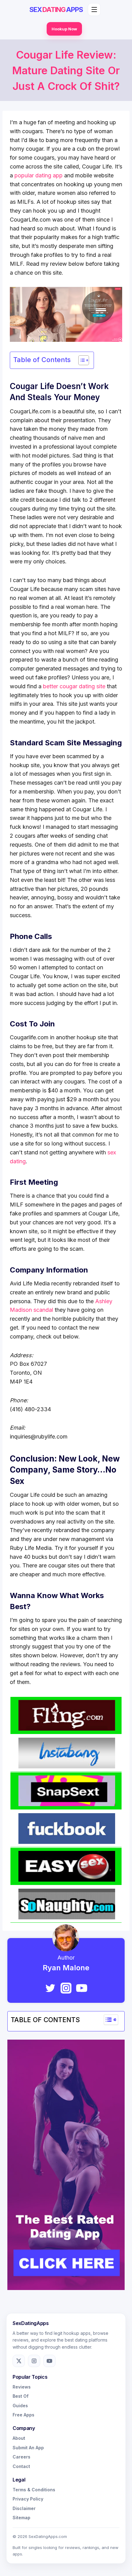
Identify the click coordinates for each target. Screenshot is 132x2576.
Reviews (22, 2387)
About (19, 2438)
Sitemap (21, 2518)
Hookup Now (64, 29)
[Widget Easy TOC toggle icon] (111, 2020)
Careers (21, 2457)
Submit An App (28, 2448)
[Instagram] (66, 1988)
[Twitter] (50, 1988)
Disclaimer (24, 2508)
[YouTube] (82, 1988)
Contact (21, 2466)
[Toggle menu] (94, 10)
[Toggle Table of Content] (81, 360)
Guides (20, 2406)
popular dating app (39, 175)
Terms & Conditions (34, 2490)
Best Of (21, 2396)
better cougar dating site (74, 686)
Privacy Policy (28, 2499)
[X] (19, 2361)
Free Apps (23, 2415)
